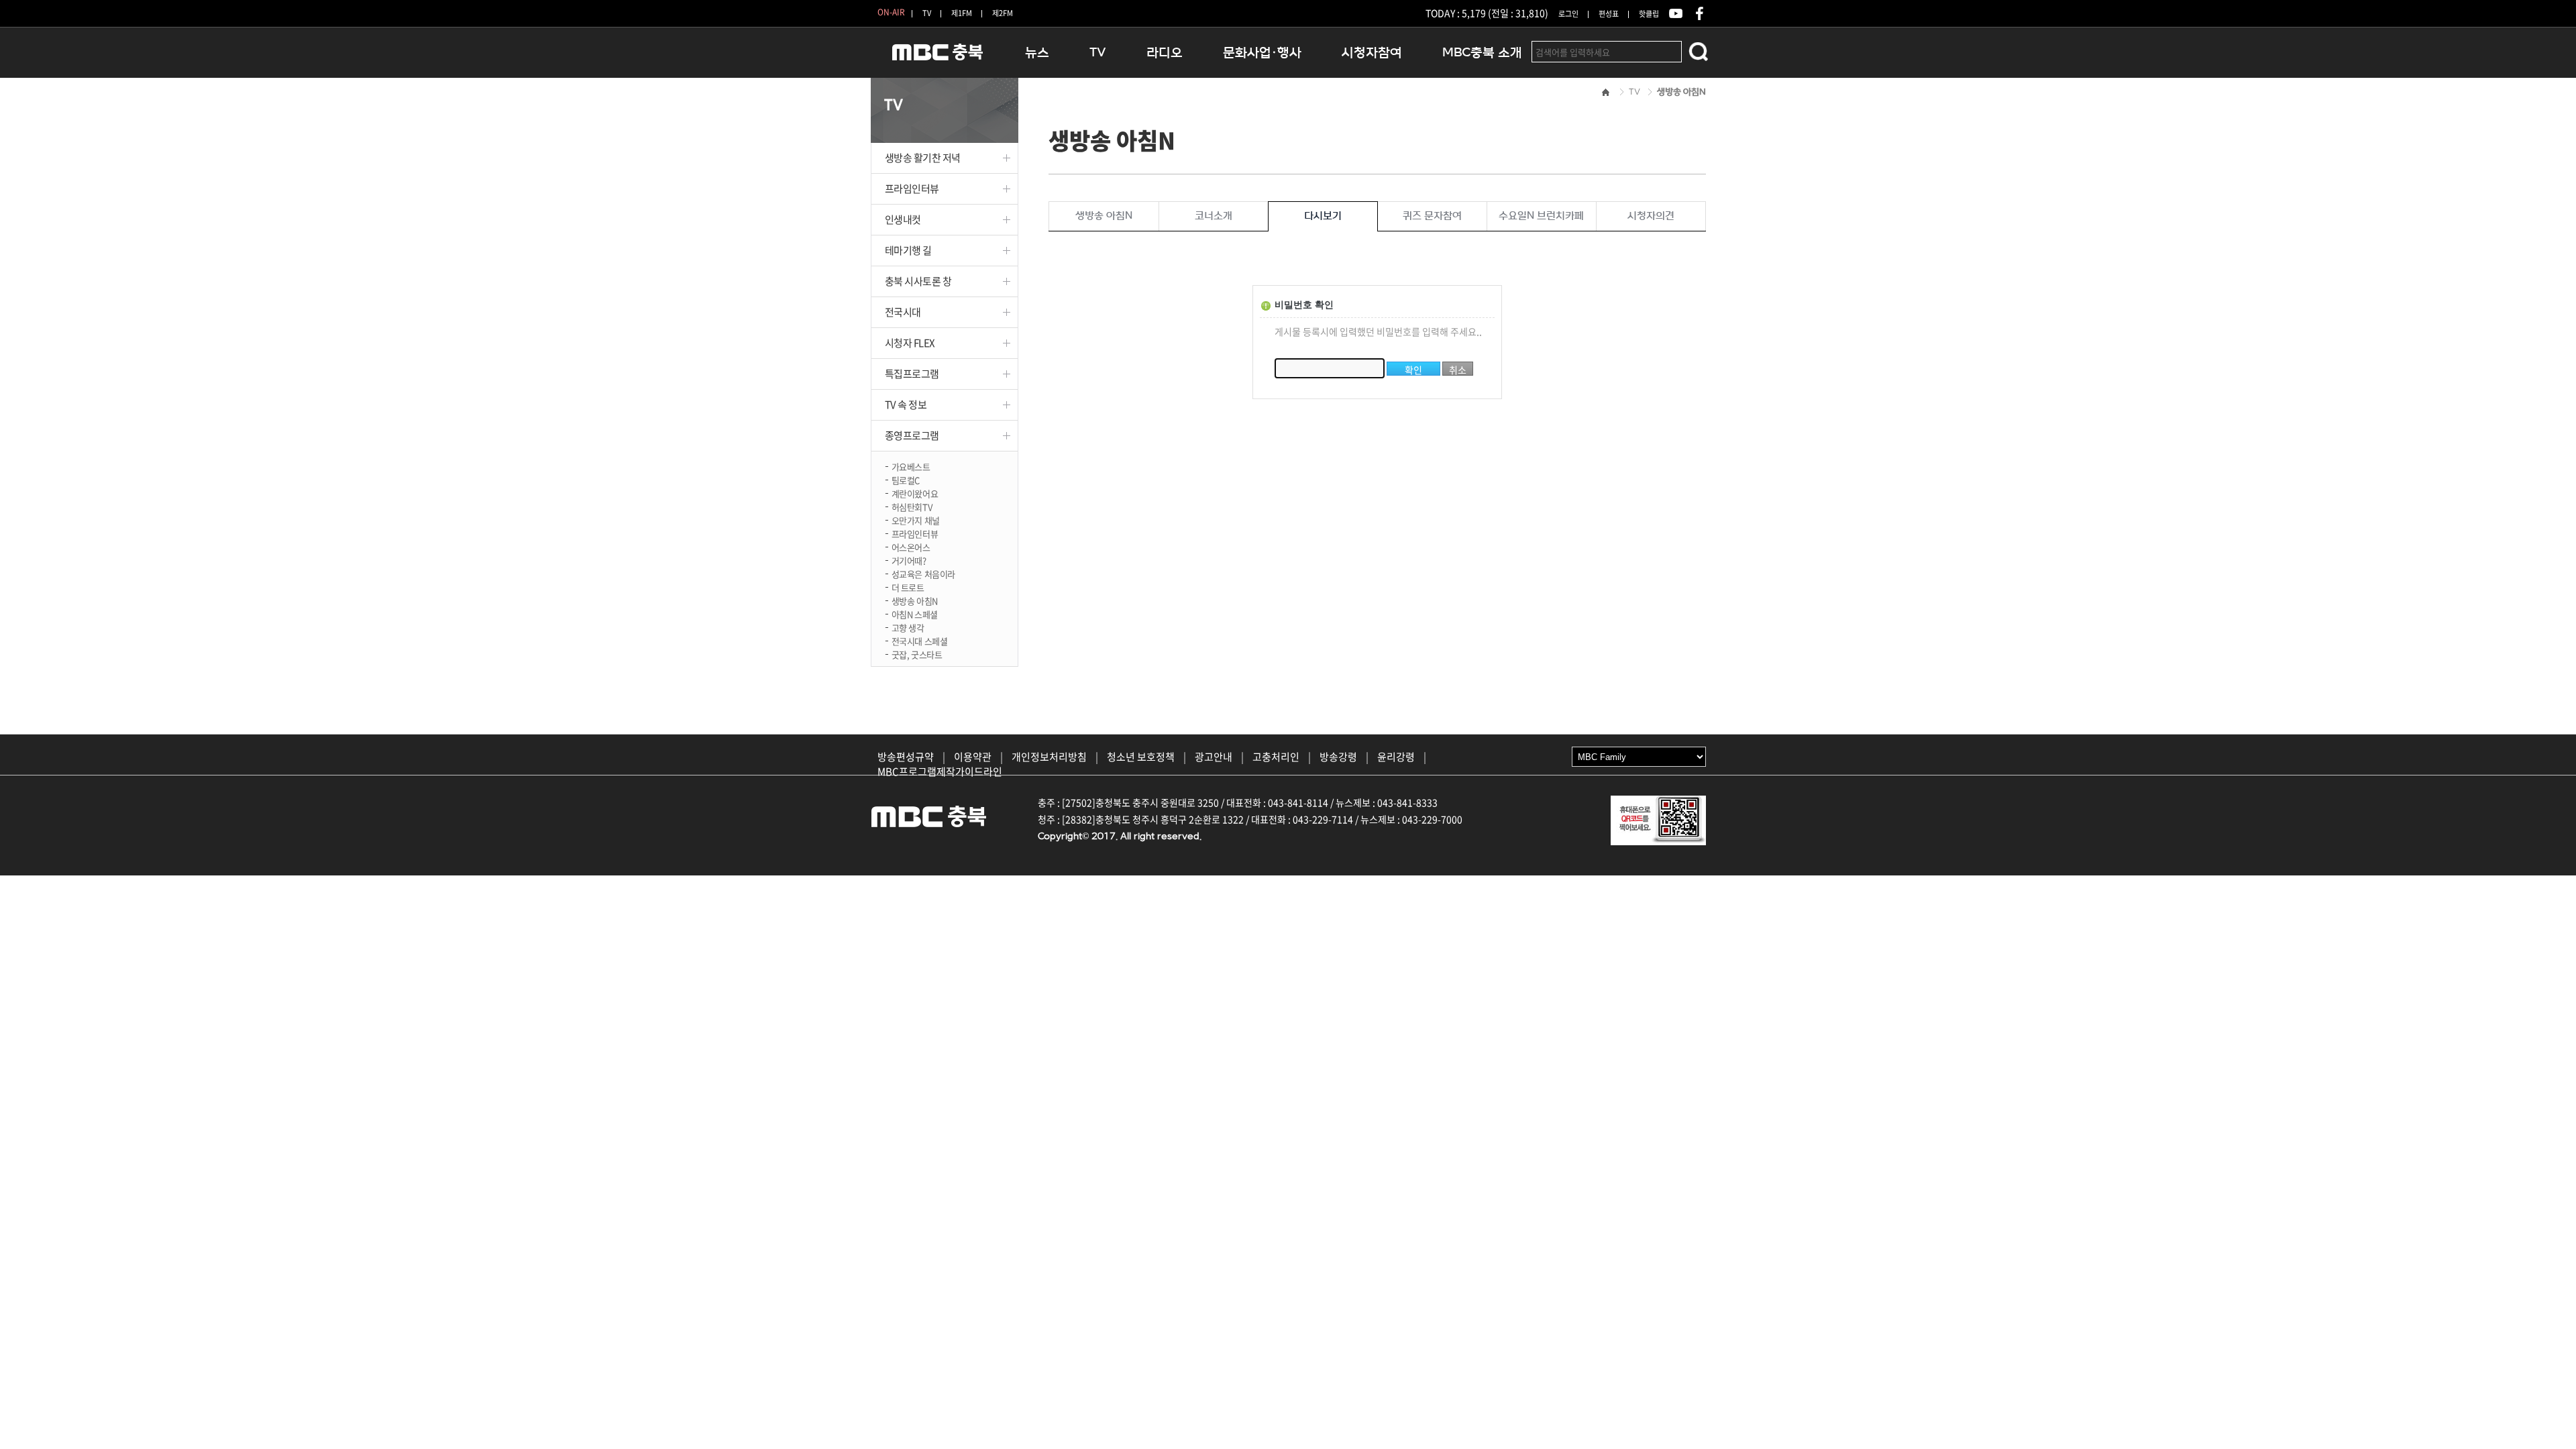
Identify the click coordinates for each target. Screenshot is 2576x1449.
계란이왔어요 (915, 493)
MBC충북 (938, 58)
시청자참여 (1372, 53)
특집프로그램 (912, 374)
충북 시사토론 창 (918, 281)
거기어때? (909, 560)
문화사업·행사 (1262, 53)
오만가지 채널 (916, 520)
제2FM (1003, 13)
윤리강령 (1396, 757)
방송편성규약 (906, 757)
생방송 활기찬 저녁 (923, 158)
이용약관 (973, 757)
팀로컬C (906, 479)
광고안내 (1214, 757)
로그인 (1568, 14)
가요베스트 (911, 466)
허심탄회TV (912, 506)
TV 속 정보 (906, 405)
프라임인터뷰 (912, 189)
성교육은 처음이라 (924, 573)
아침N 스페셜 (915, 613)
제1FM (962, 13)
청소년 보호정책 (1141, 757)
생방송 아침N (915, 600)
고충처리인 (1276, 757)
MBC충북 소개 (1482, 53)
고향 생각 (908, 627)
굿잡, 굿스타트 (917, 654)
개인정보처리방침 (1049, 757)
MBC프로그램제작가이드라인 (940, 771)
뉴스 (1037, 53)
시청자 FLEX (910, 343)
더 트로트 (908, 587)
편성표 (1609, 14)
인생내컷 (903, 219)
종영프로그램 (912, 435)
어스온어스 (911, 546)
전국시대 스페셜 (920, 640)
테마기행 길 (908, 250)
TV (927, 13)
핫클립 (1649, 14)
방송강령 (1338, 757)
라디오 (1165, 53)
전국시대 (903, 312)
